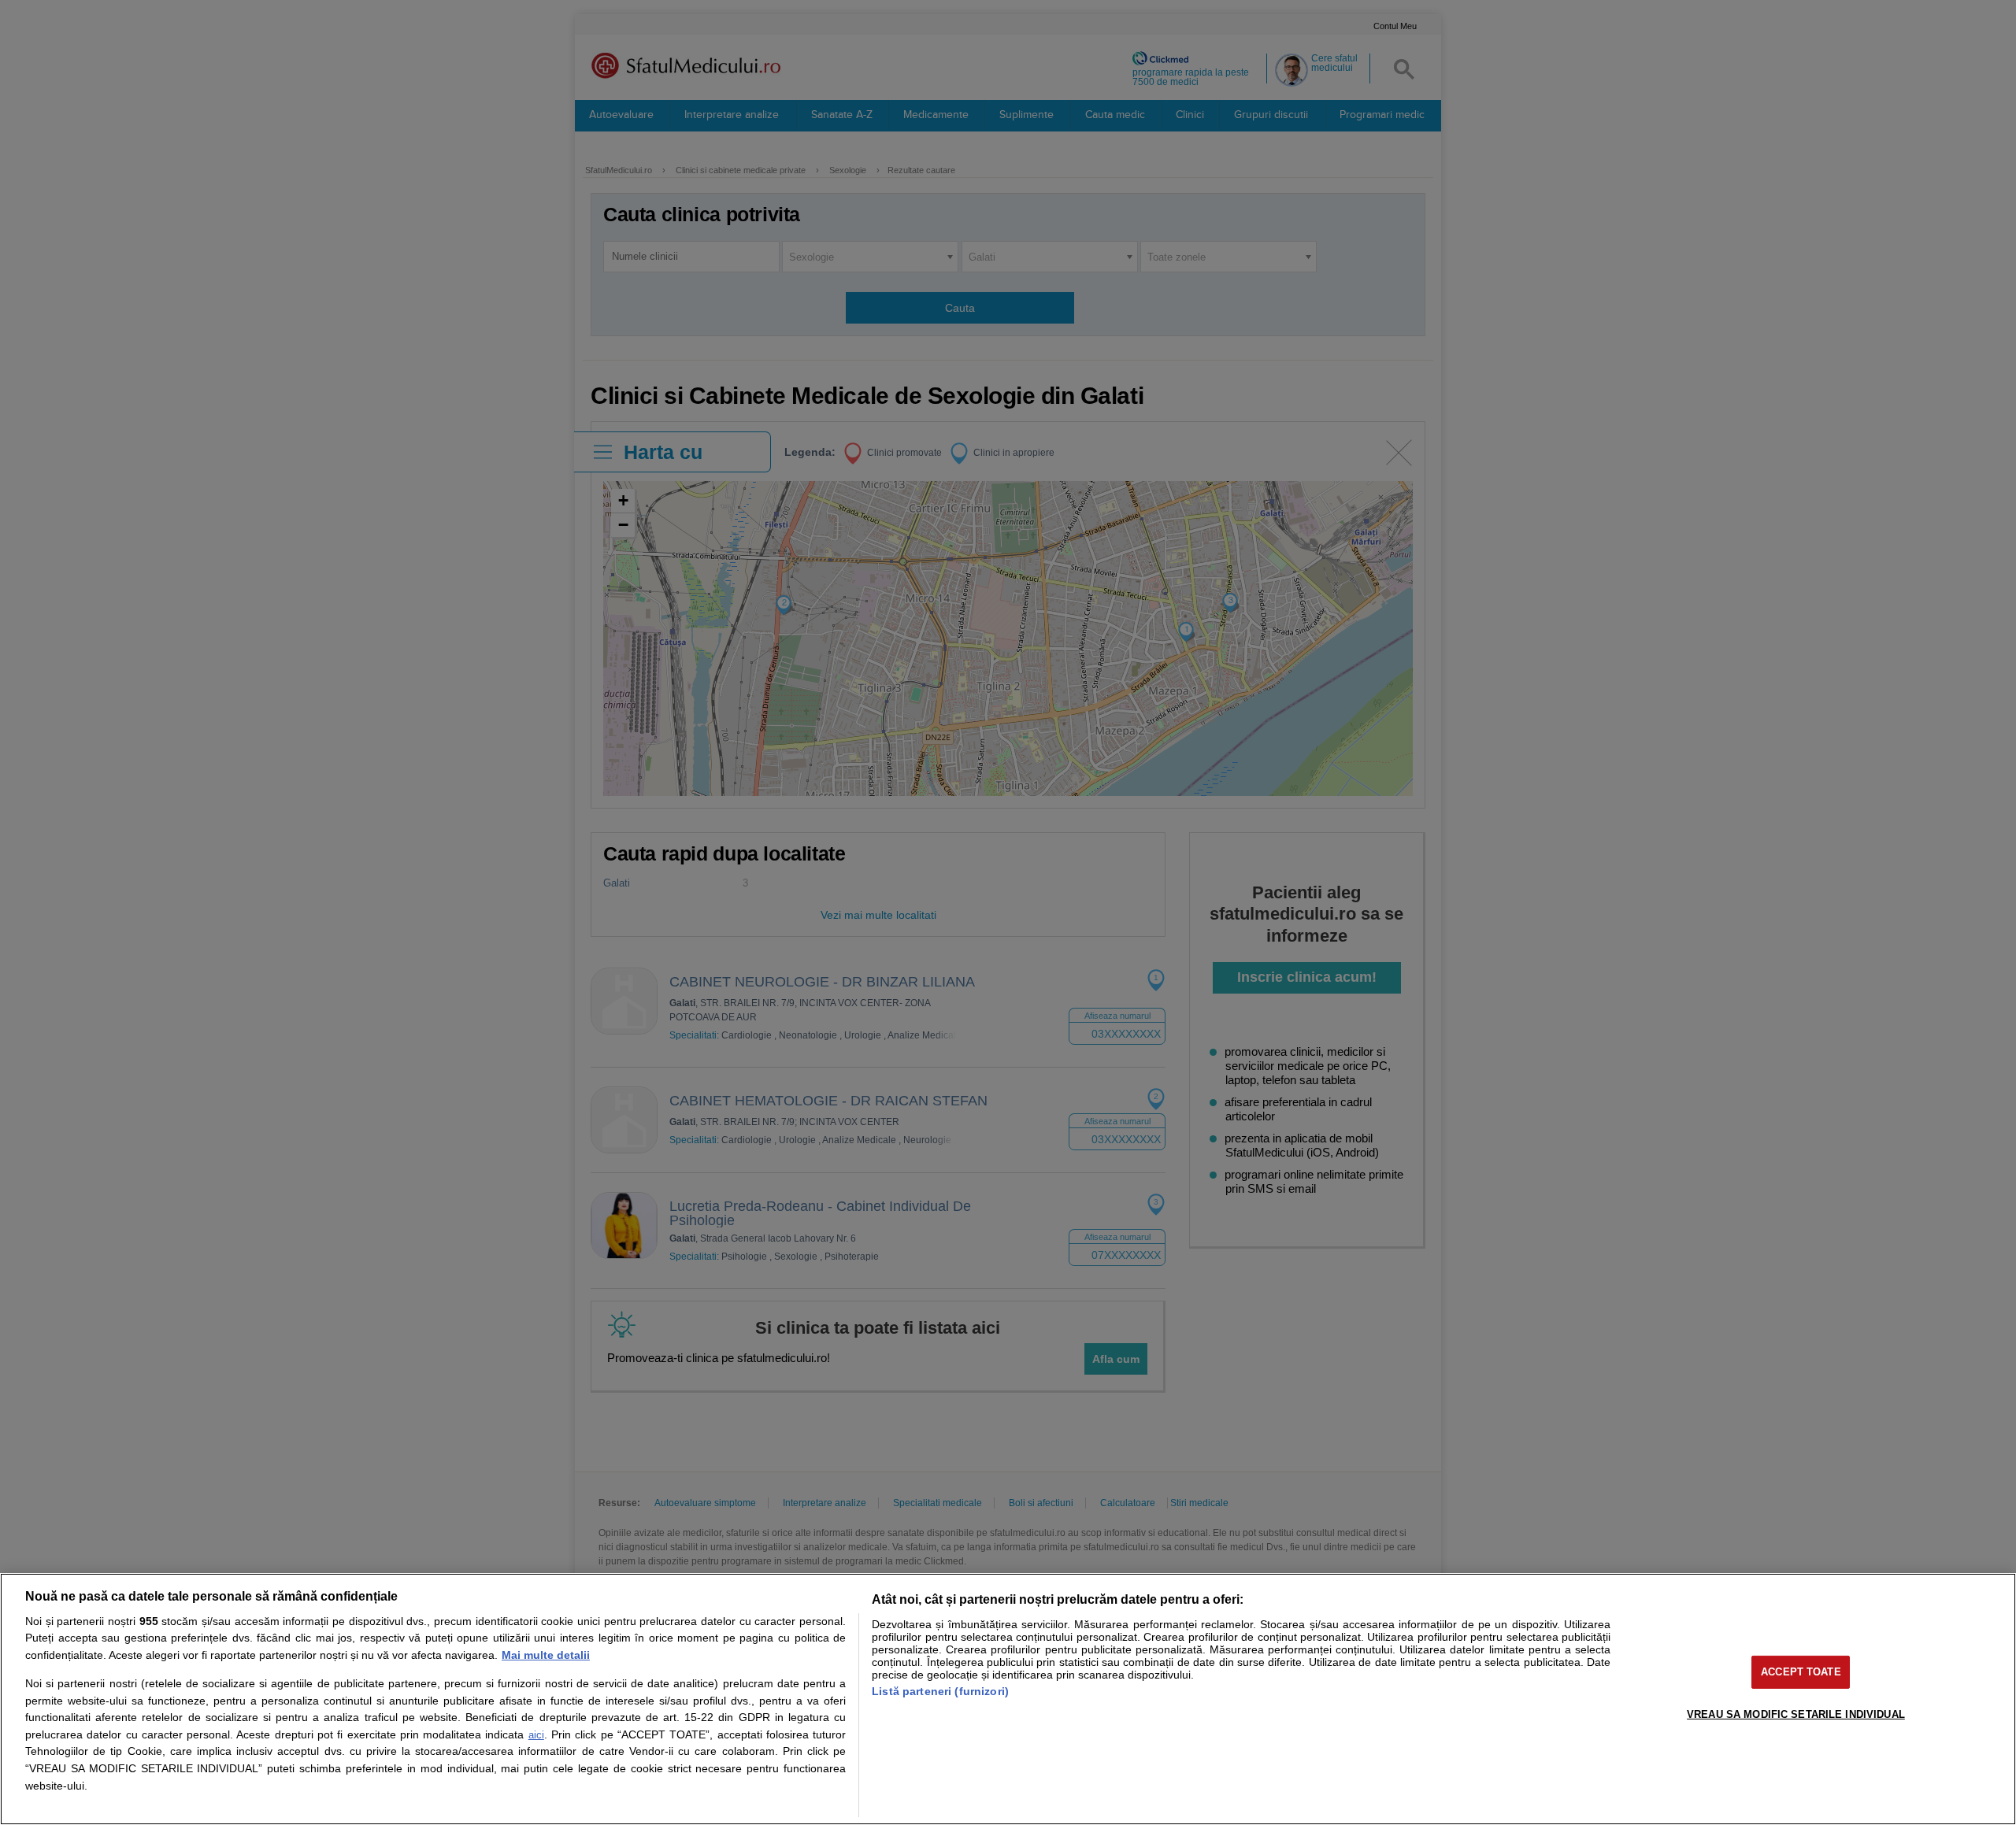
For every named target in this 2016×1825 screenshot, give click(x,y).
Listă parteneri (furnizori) (940, 1691)
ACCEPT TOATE (1801, 1672)
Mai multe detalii (546, 1655)
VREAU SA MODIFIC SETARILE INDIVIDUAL (1796, 1714)
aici (536, 1735)
